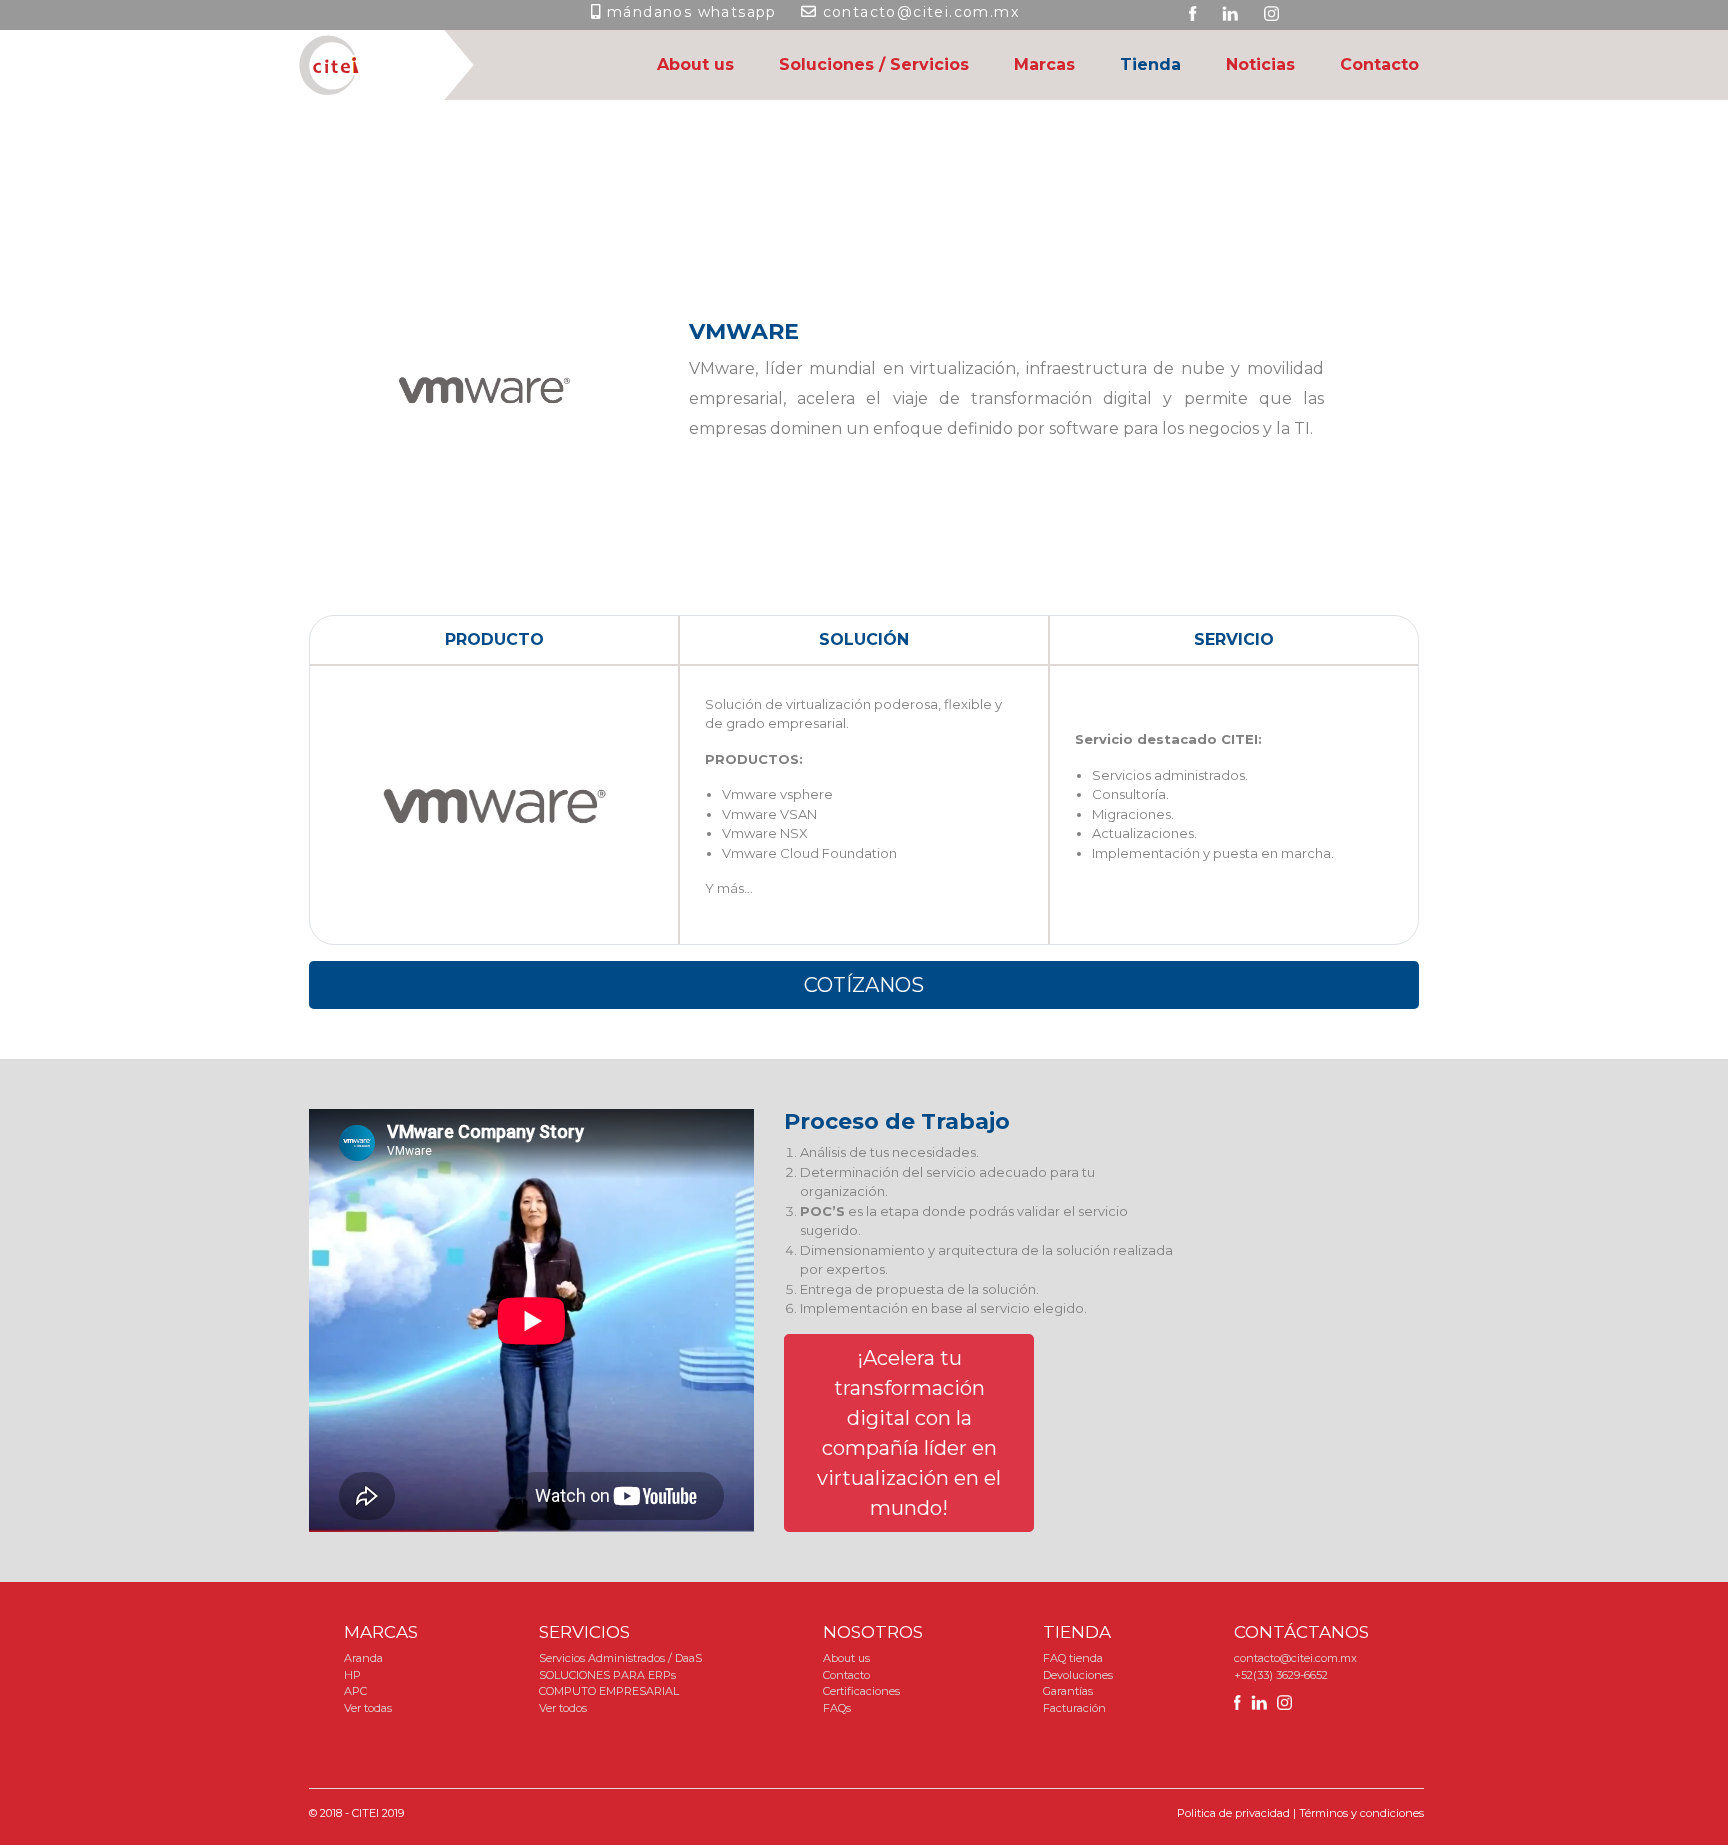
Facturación (1074, 1708)
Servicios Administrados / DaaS (620, 1658)
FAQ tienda (1073, 1658)
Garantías (1068, 1691)
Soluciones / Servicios (874, 64)
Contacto (1379, 64)
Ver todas (368, 1708)
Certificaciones (861, 1691)
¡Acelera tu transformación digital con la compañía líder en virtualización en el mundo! (909, 1433)
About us (695, 64)
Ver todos (563, 1708)
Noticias (1260, 64)
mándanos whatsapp (692, 12)
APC (355, 1691)
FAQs (837, 1708)
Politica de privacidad (1233, 1813)
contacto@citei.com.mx (921, 12)
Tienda (1150, 64)
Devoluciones (1078, 1675)
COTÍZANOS (864, 985)
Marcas (1044, 64)
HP (352, 1675)
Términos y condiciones (1361, 1813)
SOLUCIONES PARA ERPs (607, 1675)
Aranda (363, 1658)
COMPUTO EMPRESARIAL (609, 1691)
